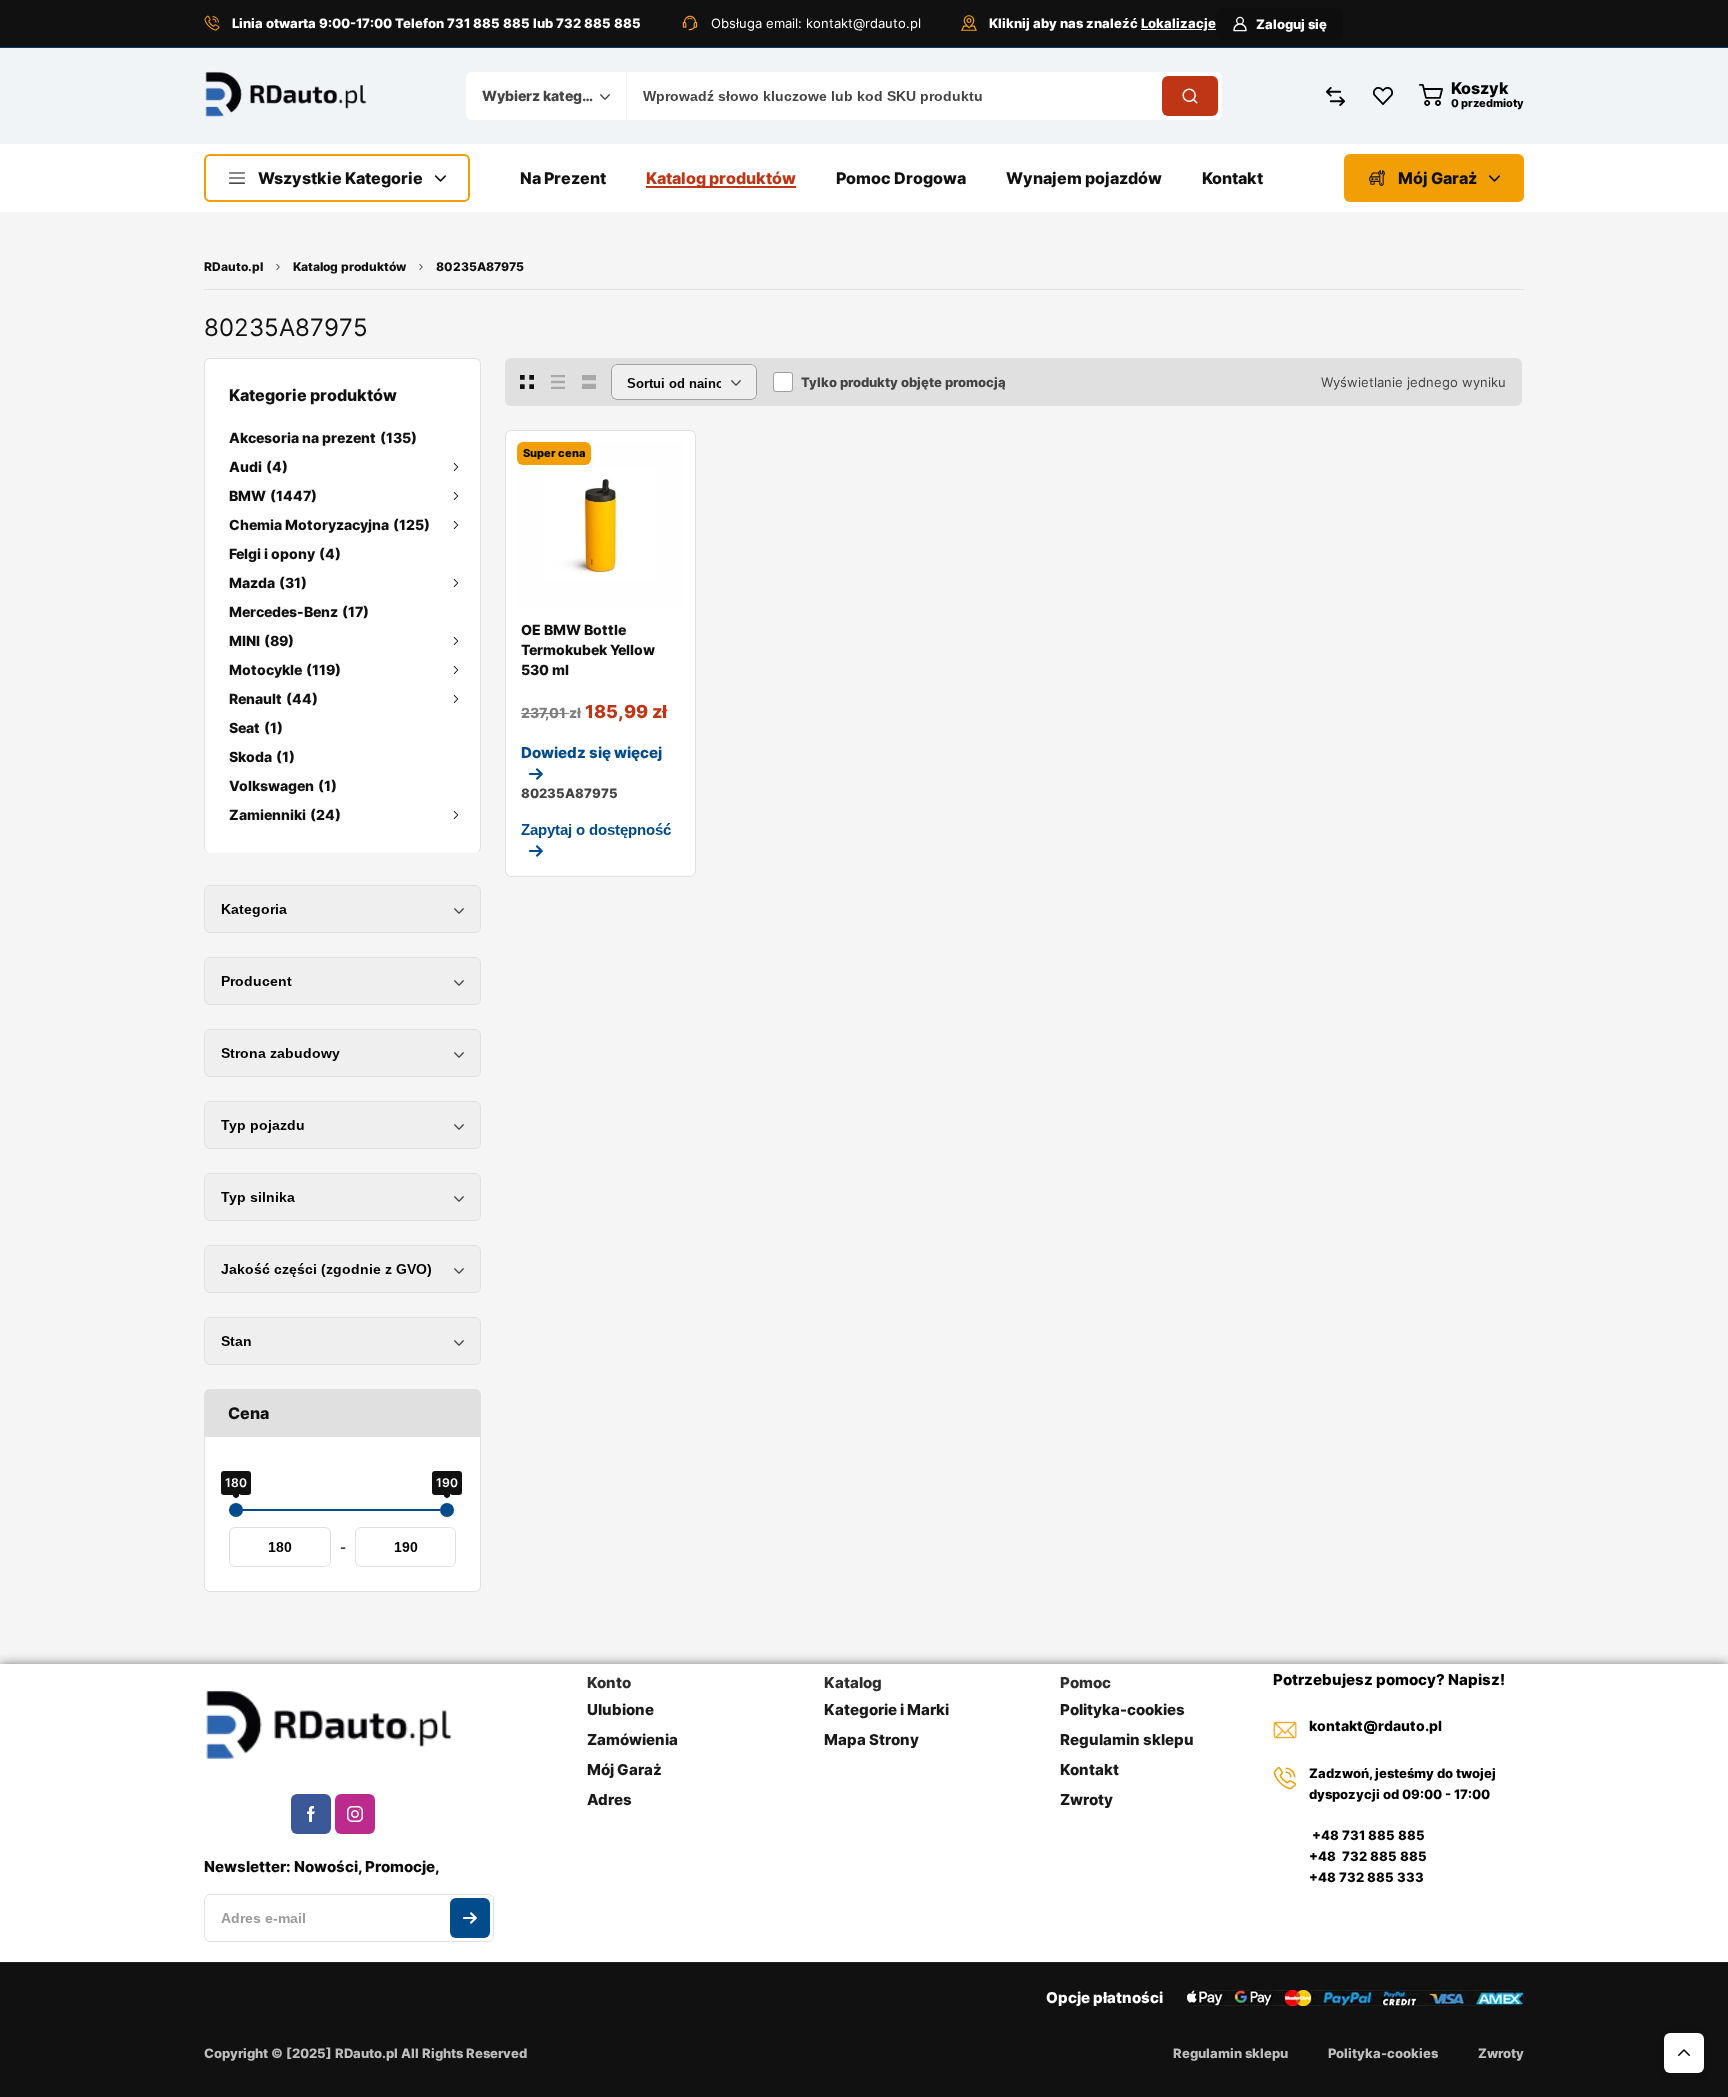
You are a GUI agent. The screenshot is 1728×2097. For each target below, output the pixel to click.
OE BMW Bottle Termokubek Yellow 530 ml (588, 649)
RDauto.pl (233, 266)
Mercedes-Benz (299, 611)
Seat (256, 727)
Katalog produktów (349, 266)
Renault (273, 698)
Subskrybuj (470, 1918)
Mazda (268, 582)
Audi (258, 466)
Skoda (262, 756)
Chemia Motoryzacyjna (329, 524)
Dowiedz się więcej (591, 752)
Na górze (1684, 2053)
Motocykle (285, 669)
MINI (261, 640)
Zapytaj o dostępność (596, 829)
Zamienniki (285, 814)
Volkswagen (283, 785)
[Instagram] (355, 1814)
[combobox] (546, 96)
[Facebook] (311, 1814)
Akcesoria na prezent (323, 437)
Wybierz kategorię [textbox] (541, 95)
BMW (273, 495)
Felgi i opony (285, 553)
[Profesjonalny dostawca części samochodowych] (286, 96)
